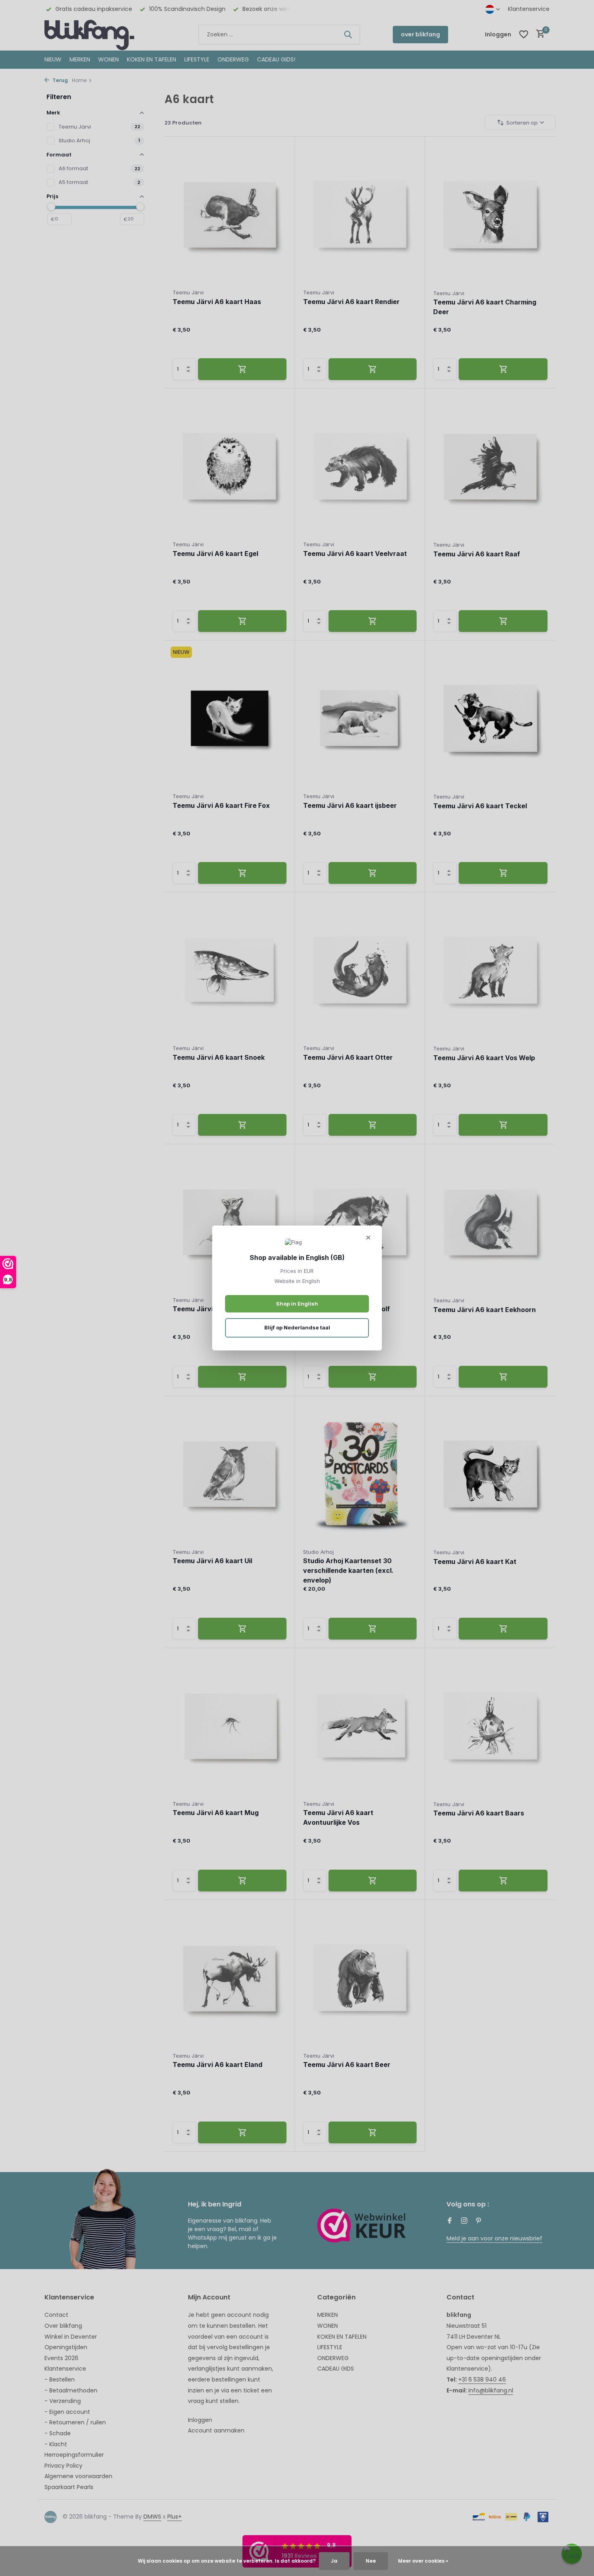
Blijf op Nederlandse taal (297, 1327)
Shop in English (297, 1304)
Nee (371, 2561)
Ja (334, 2561)
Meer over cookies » (423, 2561)
